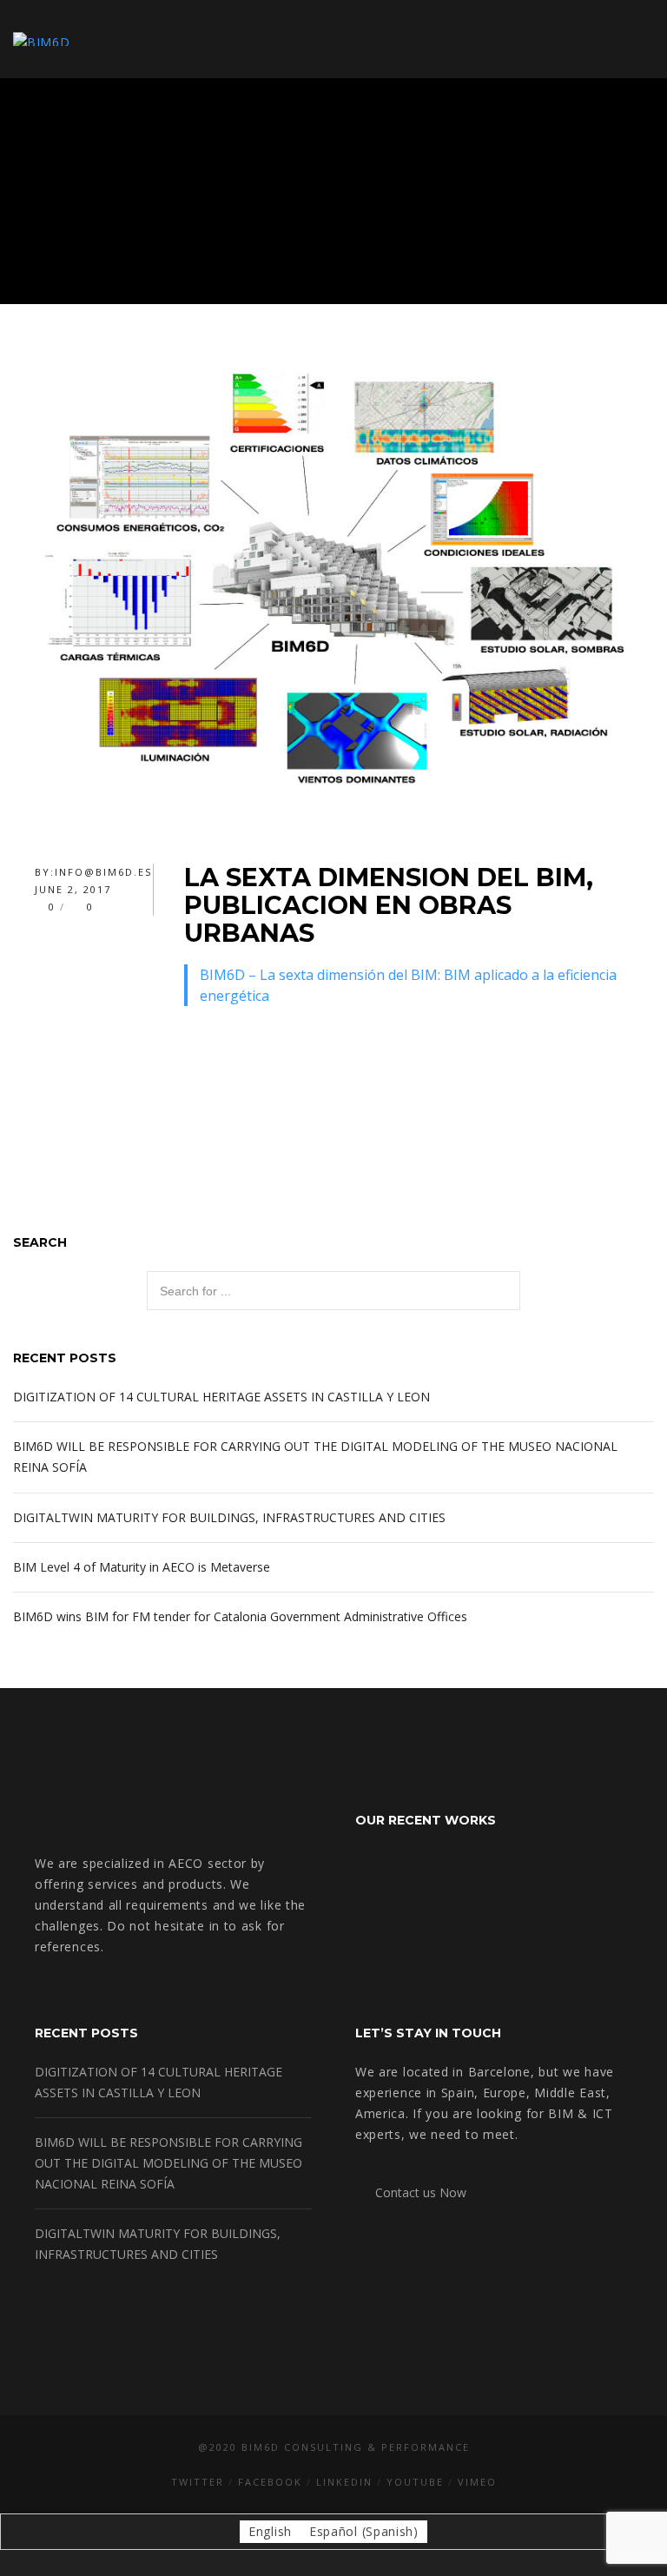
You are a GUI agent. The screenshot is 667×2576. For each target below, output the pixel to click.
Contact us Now (416, 2192)
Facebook (270, 2482)
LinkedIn (344, 2482)
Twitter (198, 2482)
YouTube (415, 2482)
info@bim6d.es (103, 872)
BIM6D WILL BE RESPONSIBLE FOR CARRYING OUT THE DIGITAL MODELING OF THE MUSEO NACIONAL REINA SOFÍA (168, 2163)
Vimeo (477, 2482)
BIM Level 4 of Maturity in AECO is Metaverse (142, 1567)
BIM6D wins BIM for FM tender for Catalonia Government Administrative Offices (240, 1616)
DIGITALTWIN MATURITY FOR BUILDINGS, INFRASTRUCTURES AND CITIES (229, 1517)
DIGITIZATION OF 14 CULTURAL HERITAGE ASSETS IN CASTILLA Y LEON (221, 1397)
